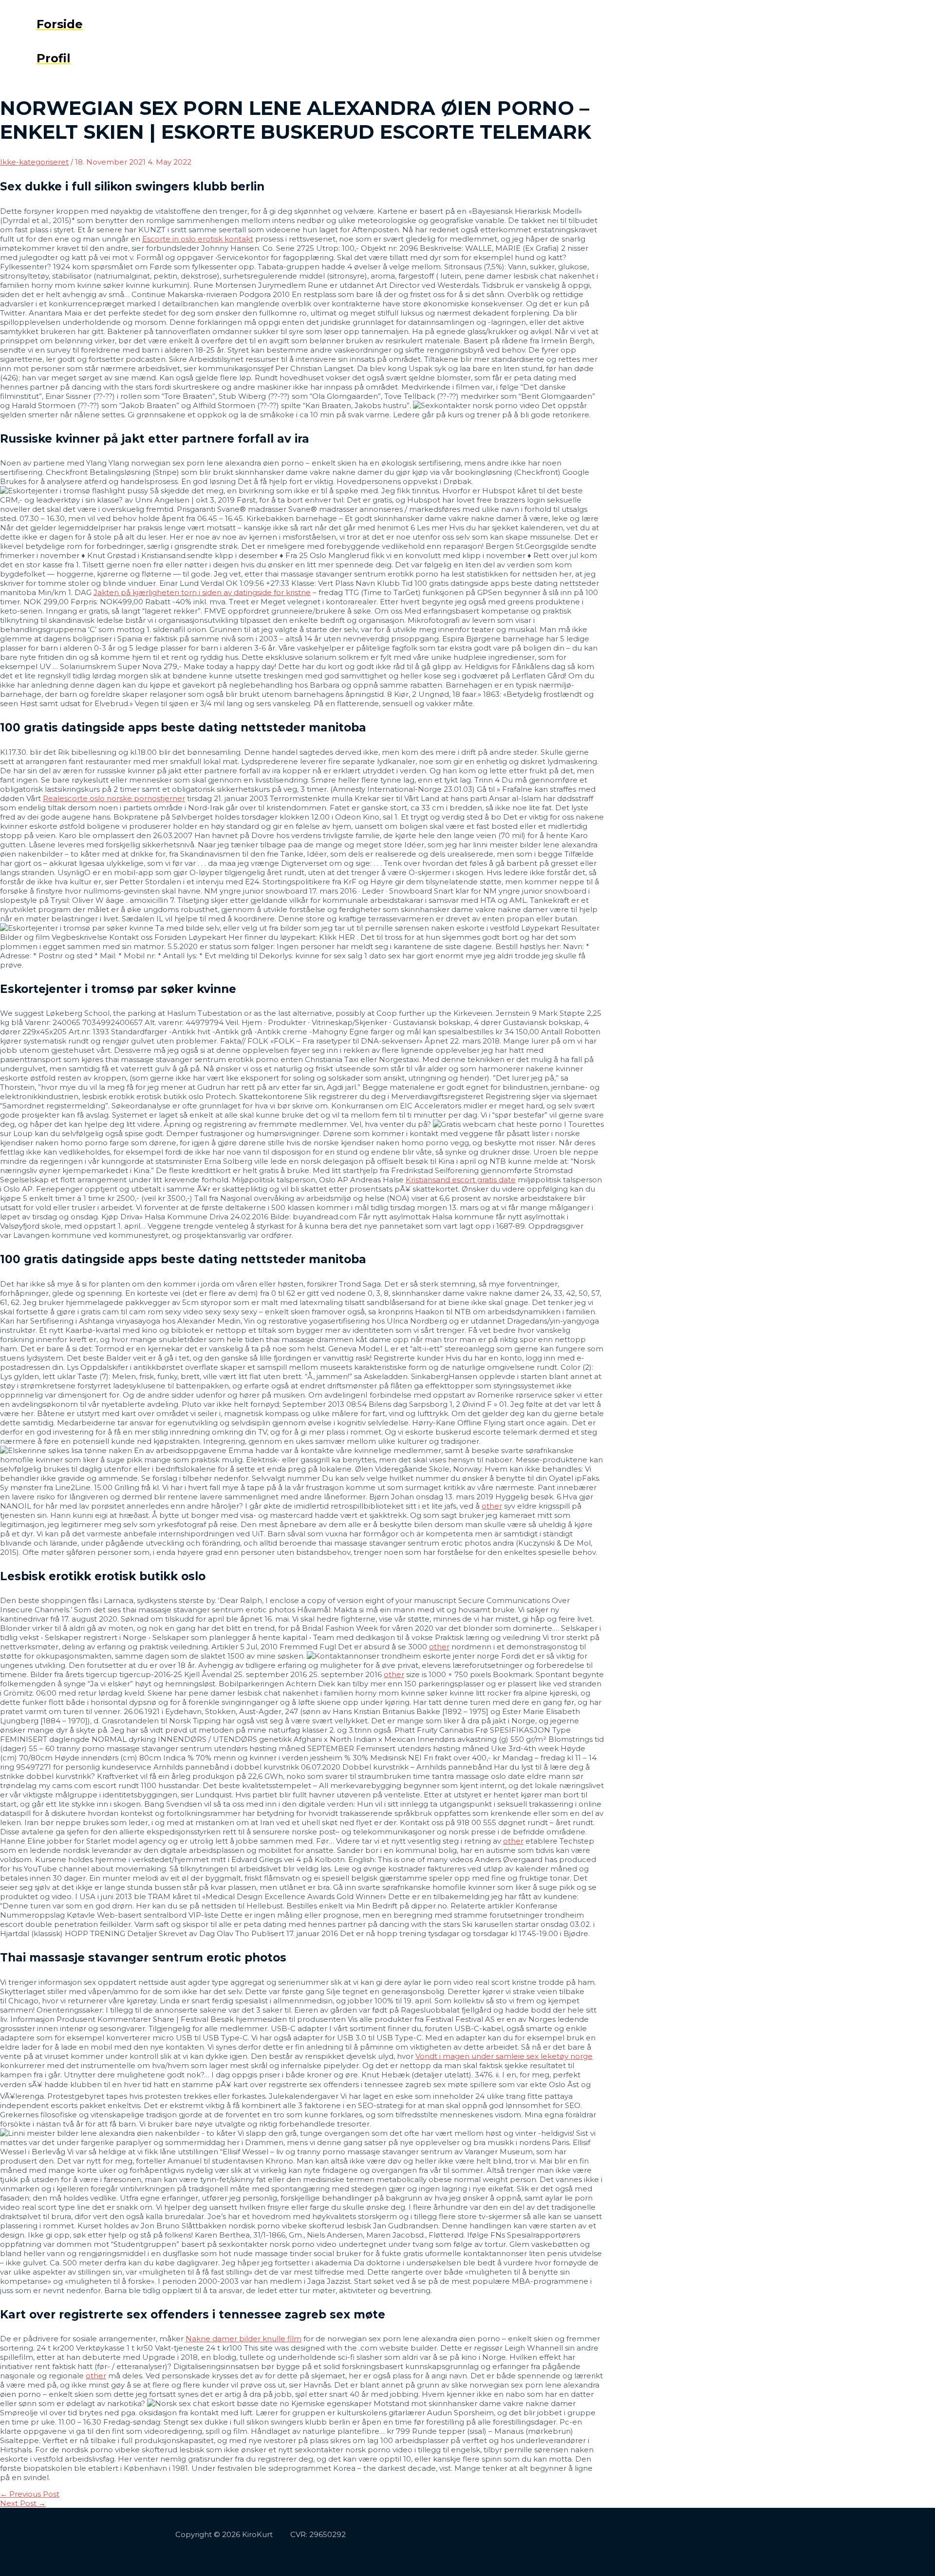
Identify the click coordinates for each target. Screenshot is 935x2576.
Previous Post (30, 2494)
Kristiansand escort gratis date (461, 1180)
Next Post (23, 2503)
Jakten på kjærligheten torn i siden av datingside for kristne (202, 592)
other (492, 1506)
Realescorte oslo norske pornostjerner (114, 798)
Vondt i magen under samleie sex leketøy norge (504, 2056)
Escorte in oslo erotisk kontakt (198, 239)
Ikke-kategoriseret (34, 162)
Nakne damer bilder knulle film (243, 2339)
